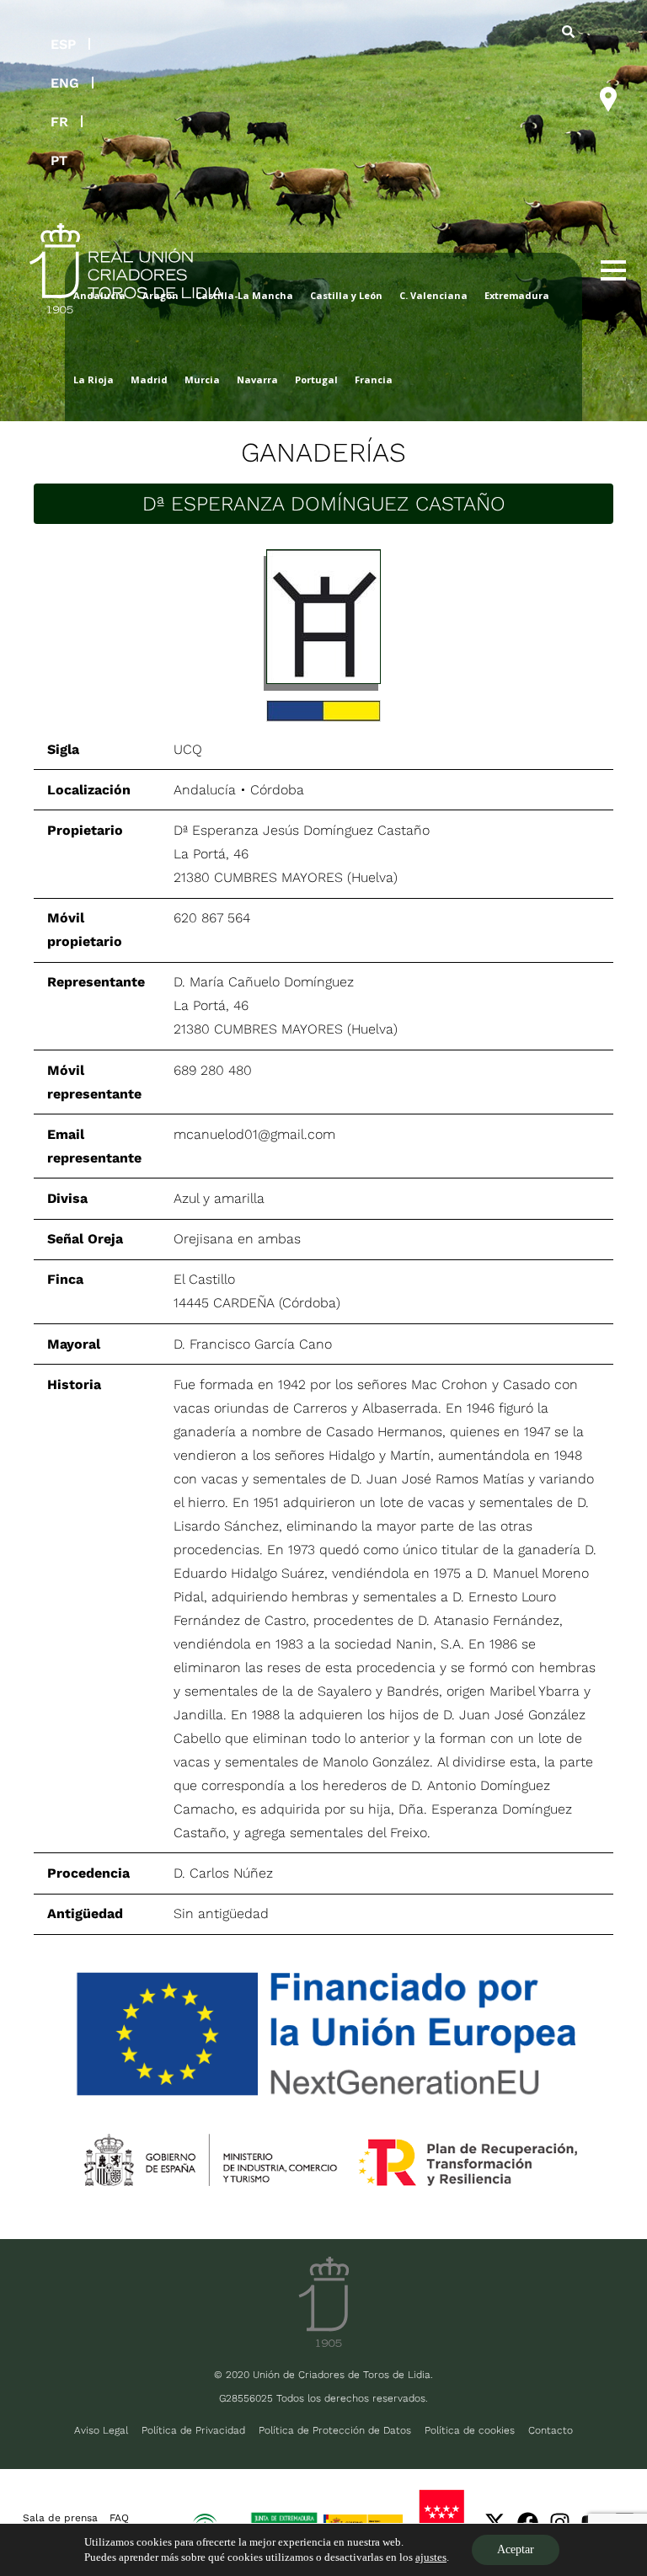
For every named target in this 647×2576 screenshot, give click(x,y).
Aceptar (516, 2549)
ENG (65, 83)
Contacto (551, 2430)
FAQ (119, 2518)
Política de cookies (470, 2430)
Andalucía (205, 790)
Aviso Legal (101, 2430)
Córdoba (277, 790)
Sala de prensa (60, 2518)
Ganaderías (323, 452)
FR (59, 122)
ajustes (431, 2557)
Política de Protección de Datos (335, 2430)
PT (59, 160)
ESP (63, 44)
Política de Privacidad (193, 2430)
